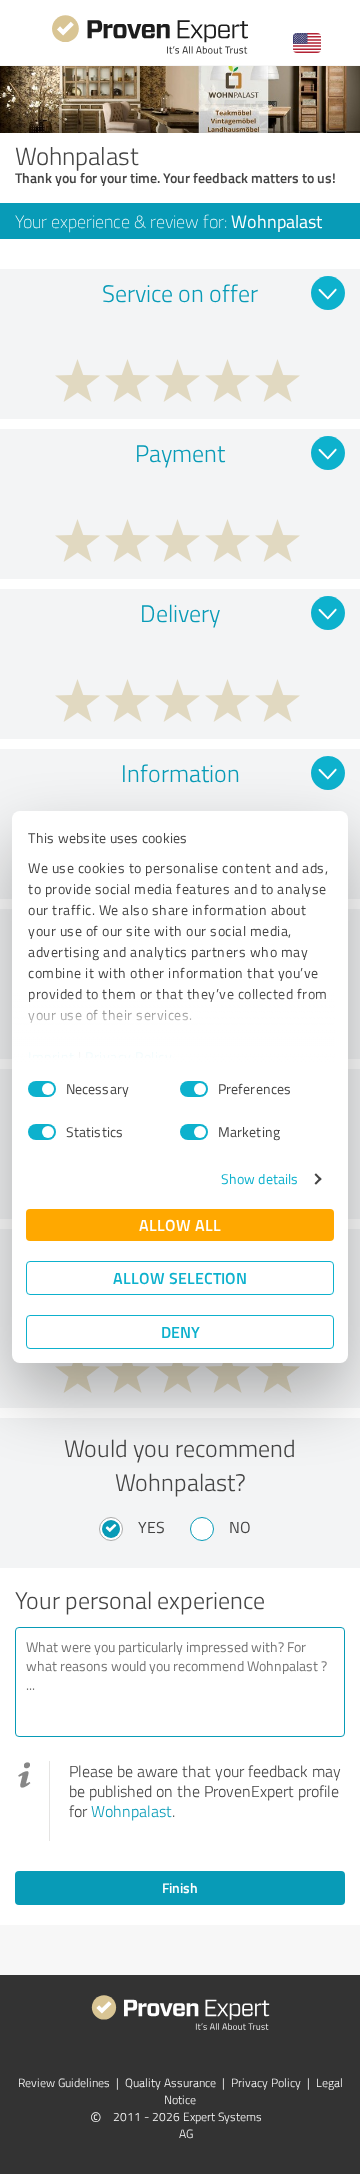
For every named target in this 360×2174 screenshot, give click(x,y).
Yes (151, 1527)
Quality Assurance (170, 2082)
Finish (180, 1887)
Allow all (180, 1224)
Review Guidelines (64, 2082)
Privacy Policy (128, 1056)
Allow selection (180, 1277)
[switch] (194, 1089)
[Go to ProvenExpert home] (150, 51)
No (240, 1527)
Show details (259, 1178)
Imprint (51, 1056)
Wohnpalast (131, 1811)
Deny (180, 1331)
